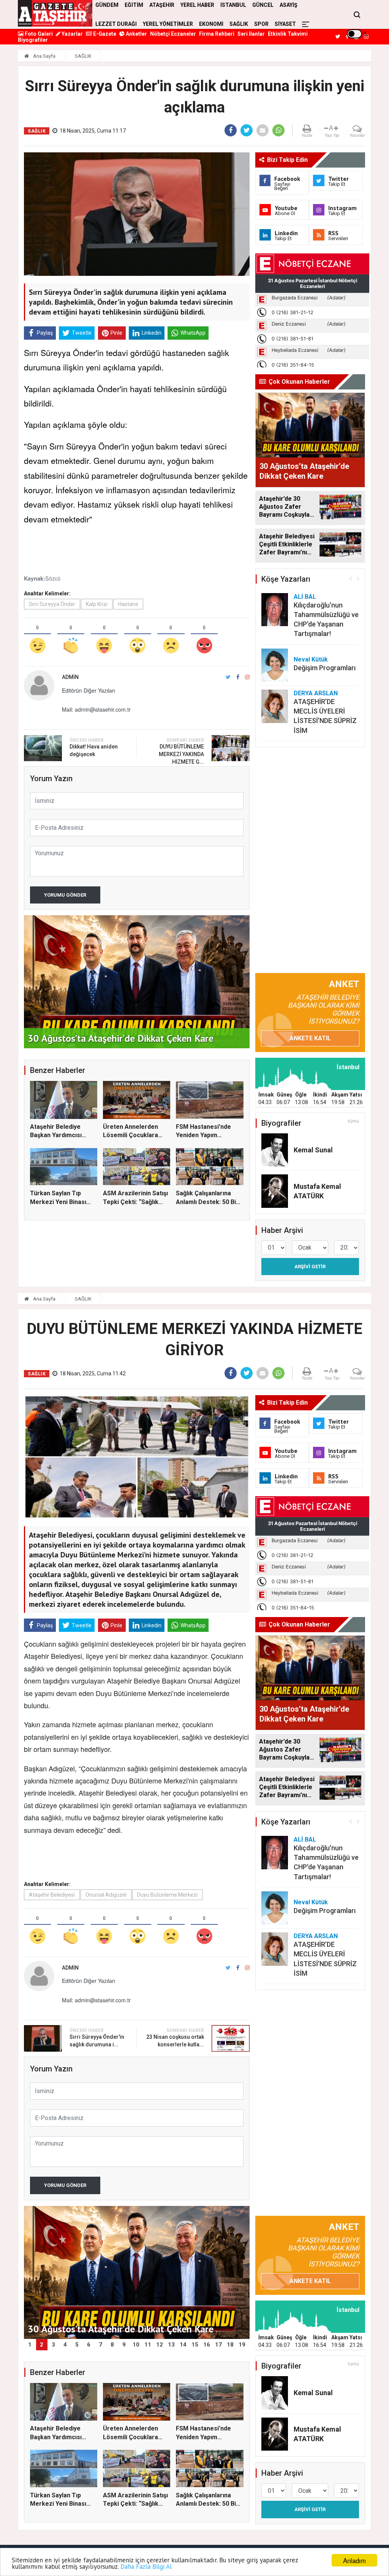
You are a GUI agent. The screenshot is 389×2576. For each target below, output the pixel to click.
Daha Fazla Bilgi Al (146, 2567)
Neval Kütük (311, 659)
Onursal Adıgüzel (106, 1895)
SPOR (261, 24)
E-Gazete (104, 34)
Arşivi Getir (310, 1267)
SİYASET (285, 24)
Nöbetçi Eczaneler (173, 34)
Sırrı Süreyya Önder (52, 604)
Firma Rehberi (217, 34)
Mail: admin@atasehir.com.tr (96, 709)
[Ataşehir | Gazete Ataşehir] (55, 13)
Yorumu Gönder (65, 895)
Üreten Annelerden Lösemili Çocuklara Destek (130, 1135)
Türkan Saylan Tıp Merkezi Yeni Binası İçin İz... (58, 1202)
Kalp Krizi (97, 604)
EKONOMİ (211, 24)
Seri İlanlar (251, 34)
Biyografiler (33, 40)
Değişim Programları (325, 668)
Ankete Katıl (310, 1038)
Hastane (128, 604)
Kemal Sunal (313, 1150)
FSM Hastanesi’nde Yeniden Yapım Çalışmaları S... (203, 1135)
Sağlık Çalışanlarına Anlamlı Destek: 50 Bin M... (208, 1202)
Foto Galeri (38, 34)
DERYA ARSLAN (316, 693)
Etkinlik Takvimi (288, 34)
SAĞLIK (239, 24)
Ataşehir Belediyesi (52, 1895)
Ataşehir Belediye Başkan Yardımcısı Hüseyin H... (56, 1135)
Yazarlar (72, 34)
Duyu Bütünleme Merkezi (167, 1895)
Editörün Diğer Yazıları (89, 690)
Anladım (354, 2560)
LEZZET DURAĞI (116, 24)
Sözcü (53, 578)
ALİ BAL (305, 597)
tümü (353, 1121)
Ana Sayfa (44, 56)
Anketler (136, 34)
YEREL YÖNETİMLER (168, 24)
